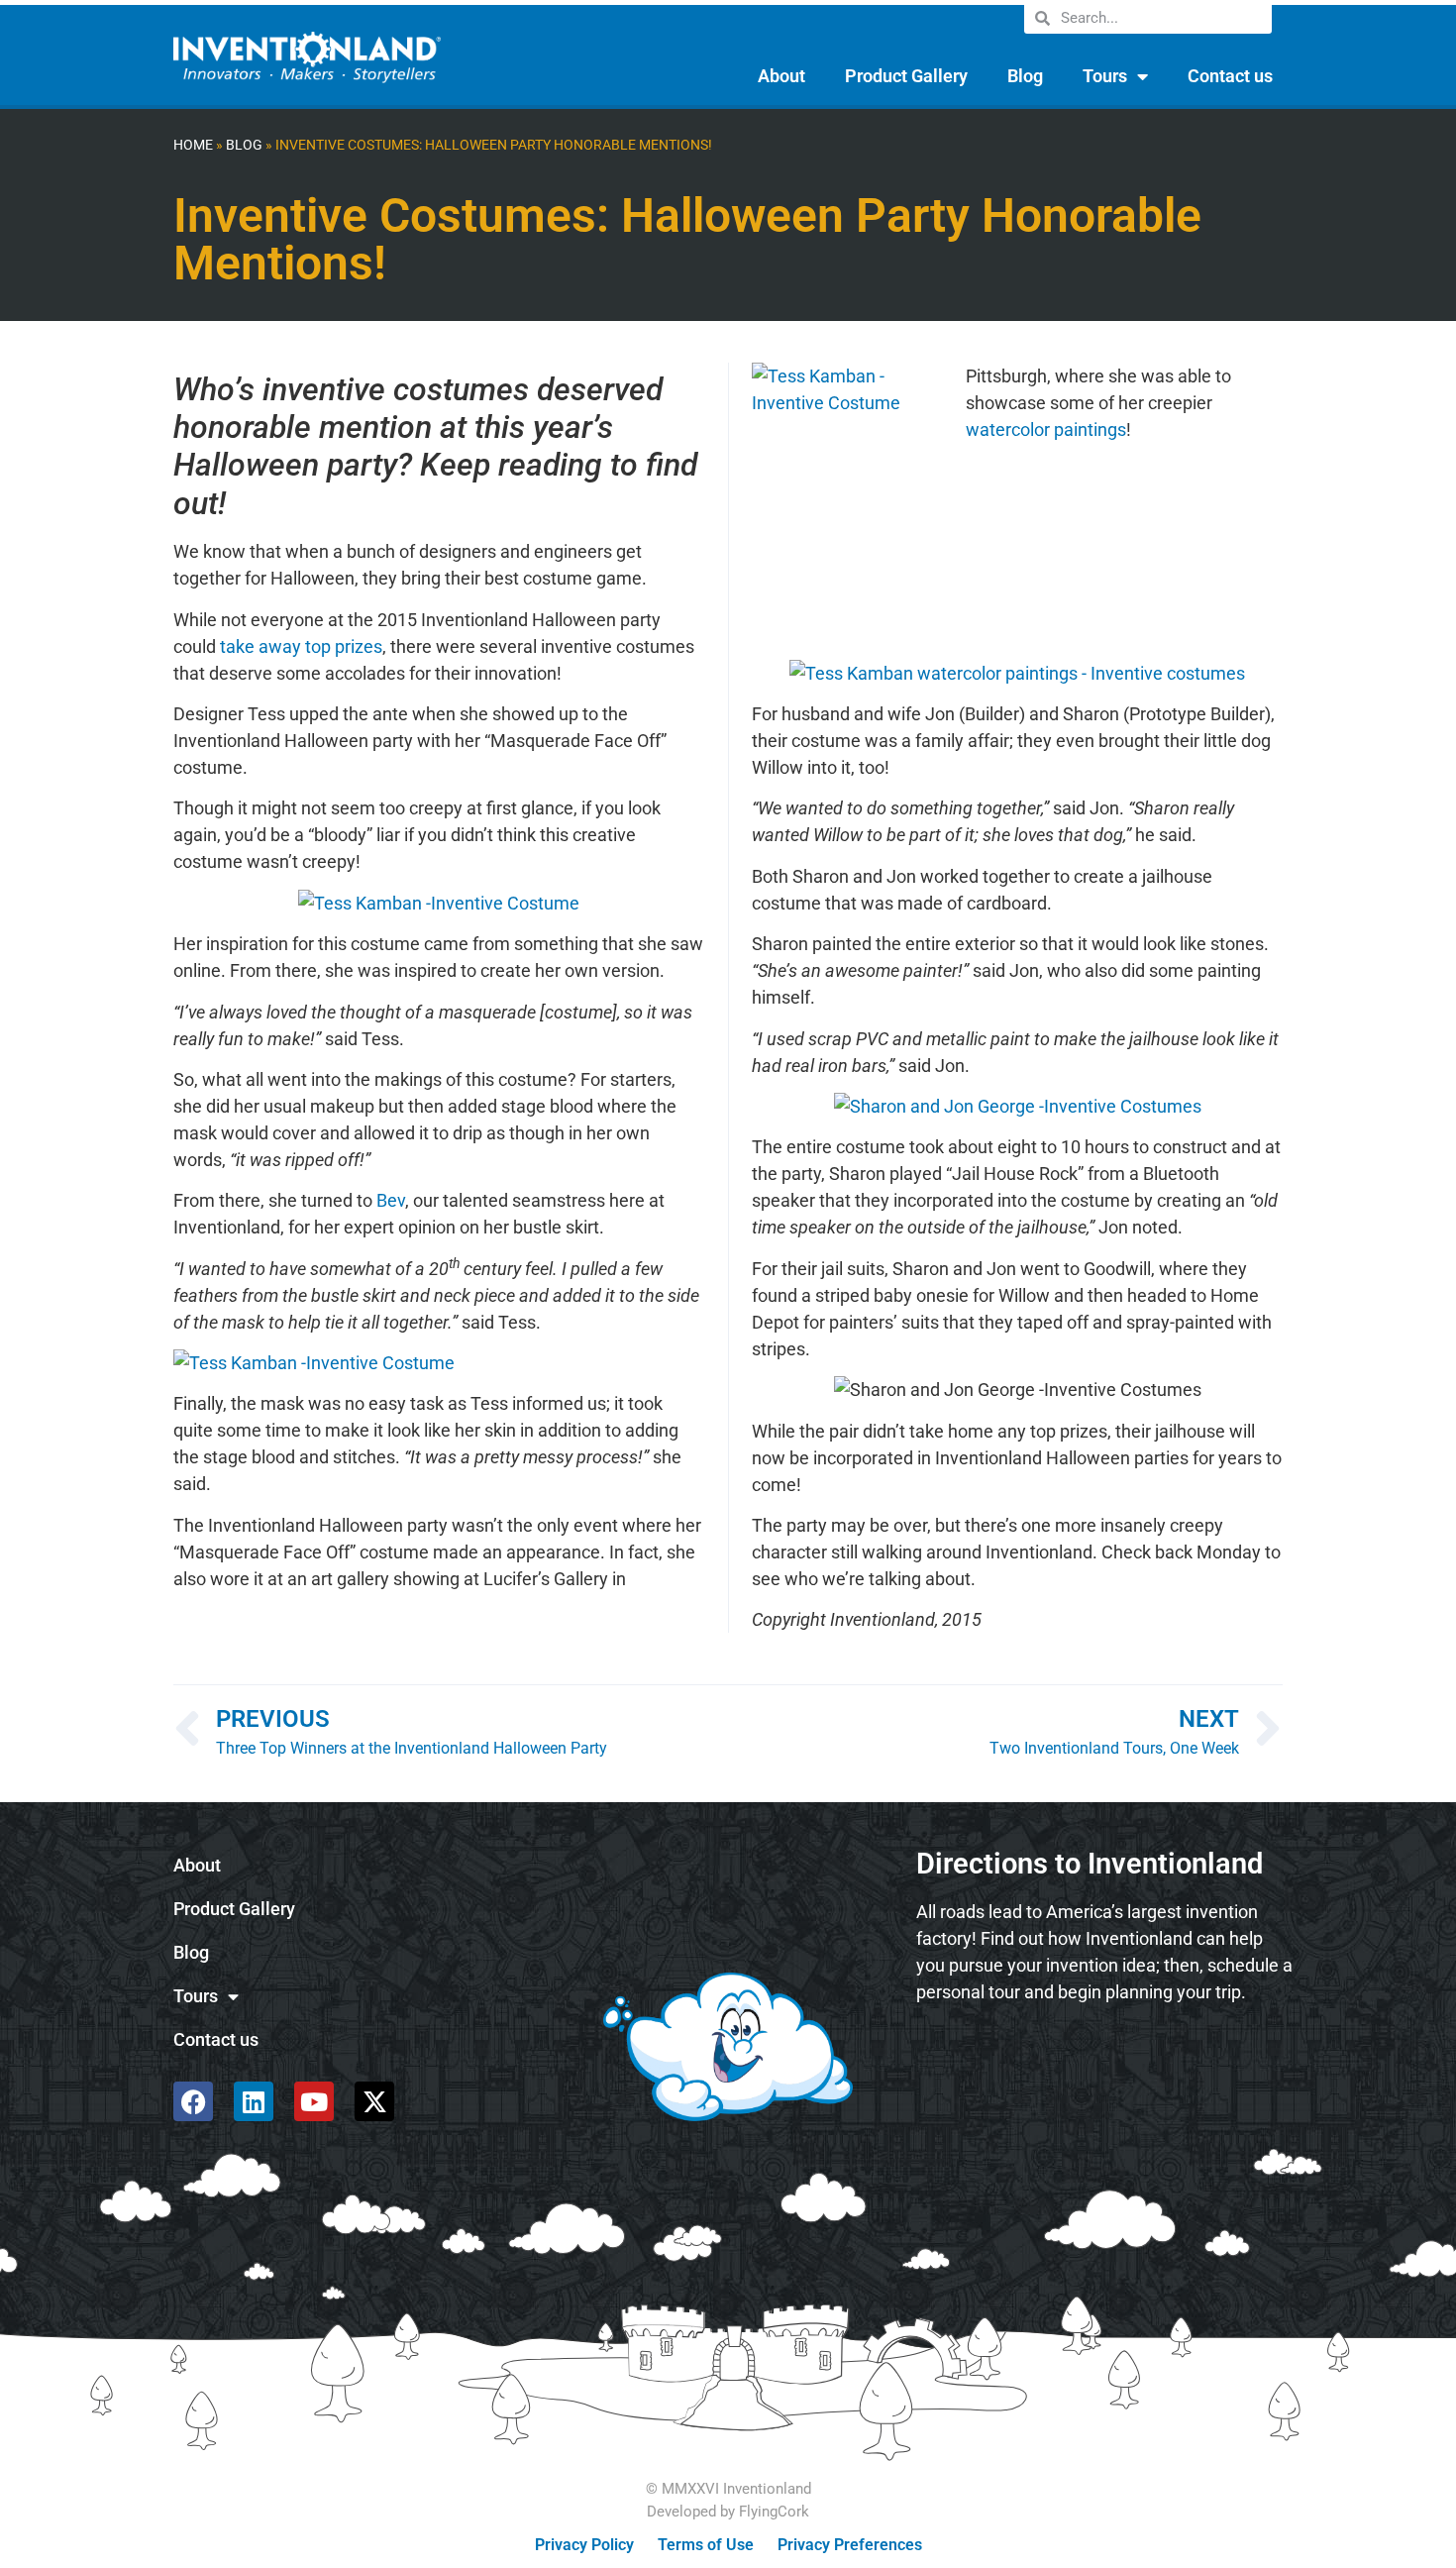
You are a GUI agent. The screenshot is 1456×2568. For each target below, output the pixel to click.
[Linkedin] (254, 2101)
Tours (1105, 76)
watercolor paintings (1046, 429)
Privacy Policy (584, 2545)
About (781, 76)
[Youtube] (314, 2101)
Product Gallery (906, 76)
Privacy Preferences (850, 2545)
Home (193, 145)
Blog (1025, 76)
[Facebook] (193, 2101)
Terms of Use (706, 2545)
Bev (391, 1200)
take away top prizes (301, 646)
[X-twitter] (374, 2101)
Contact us (1230, 76)
